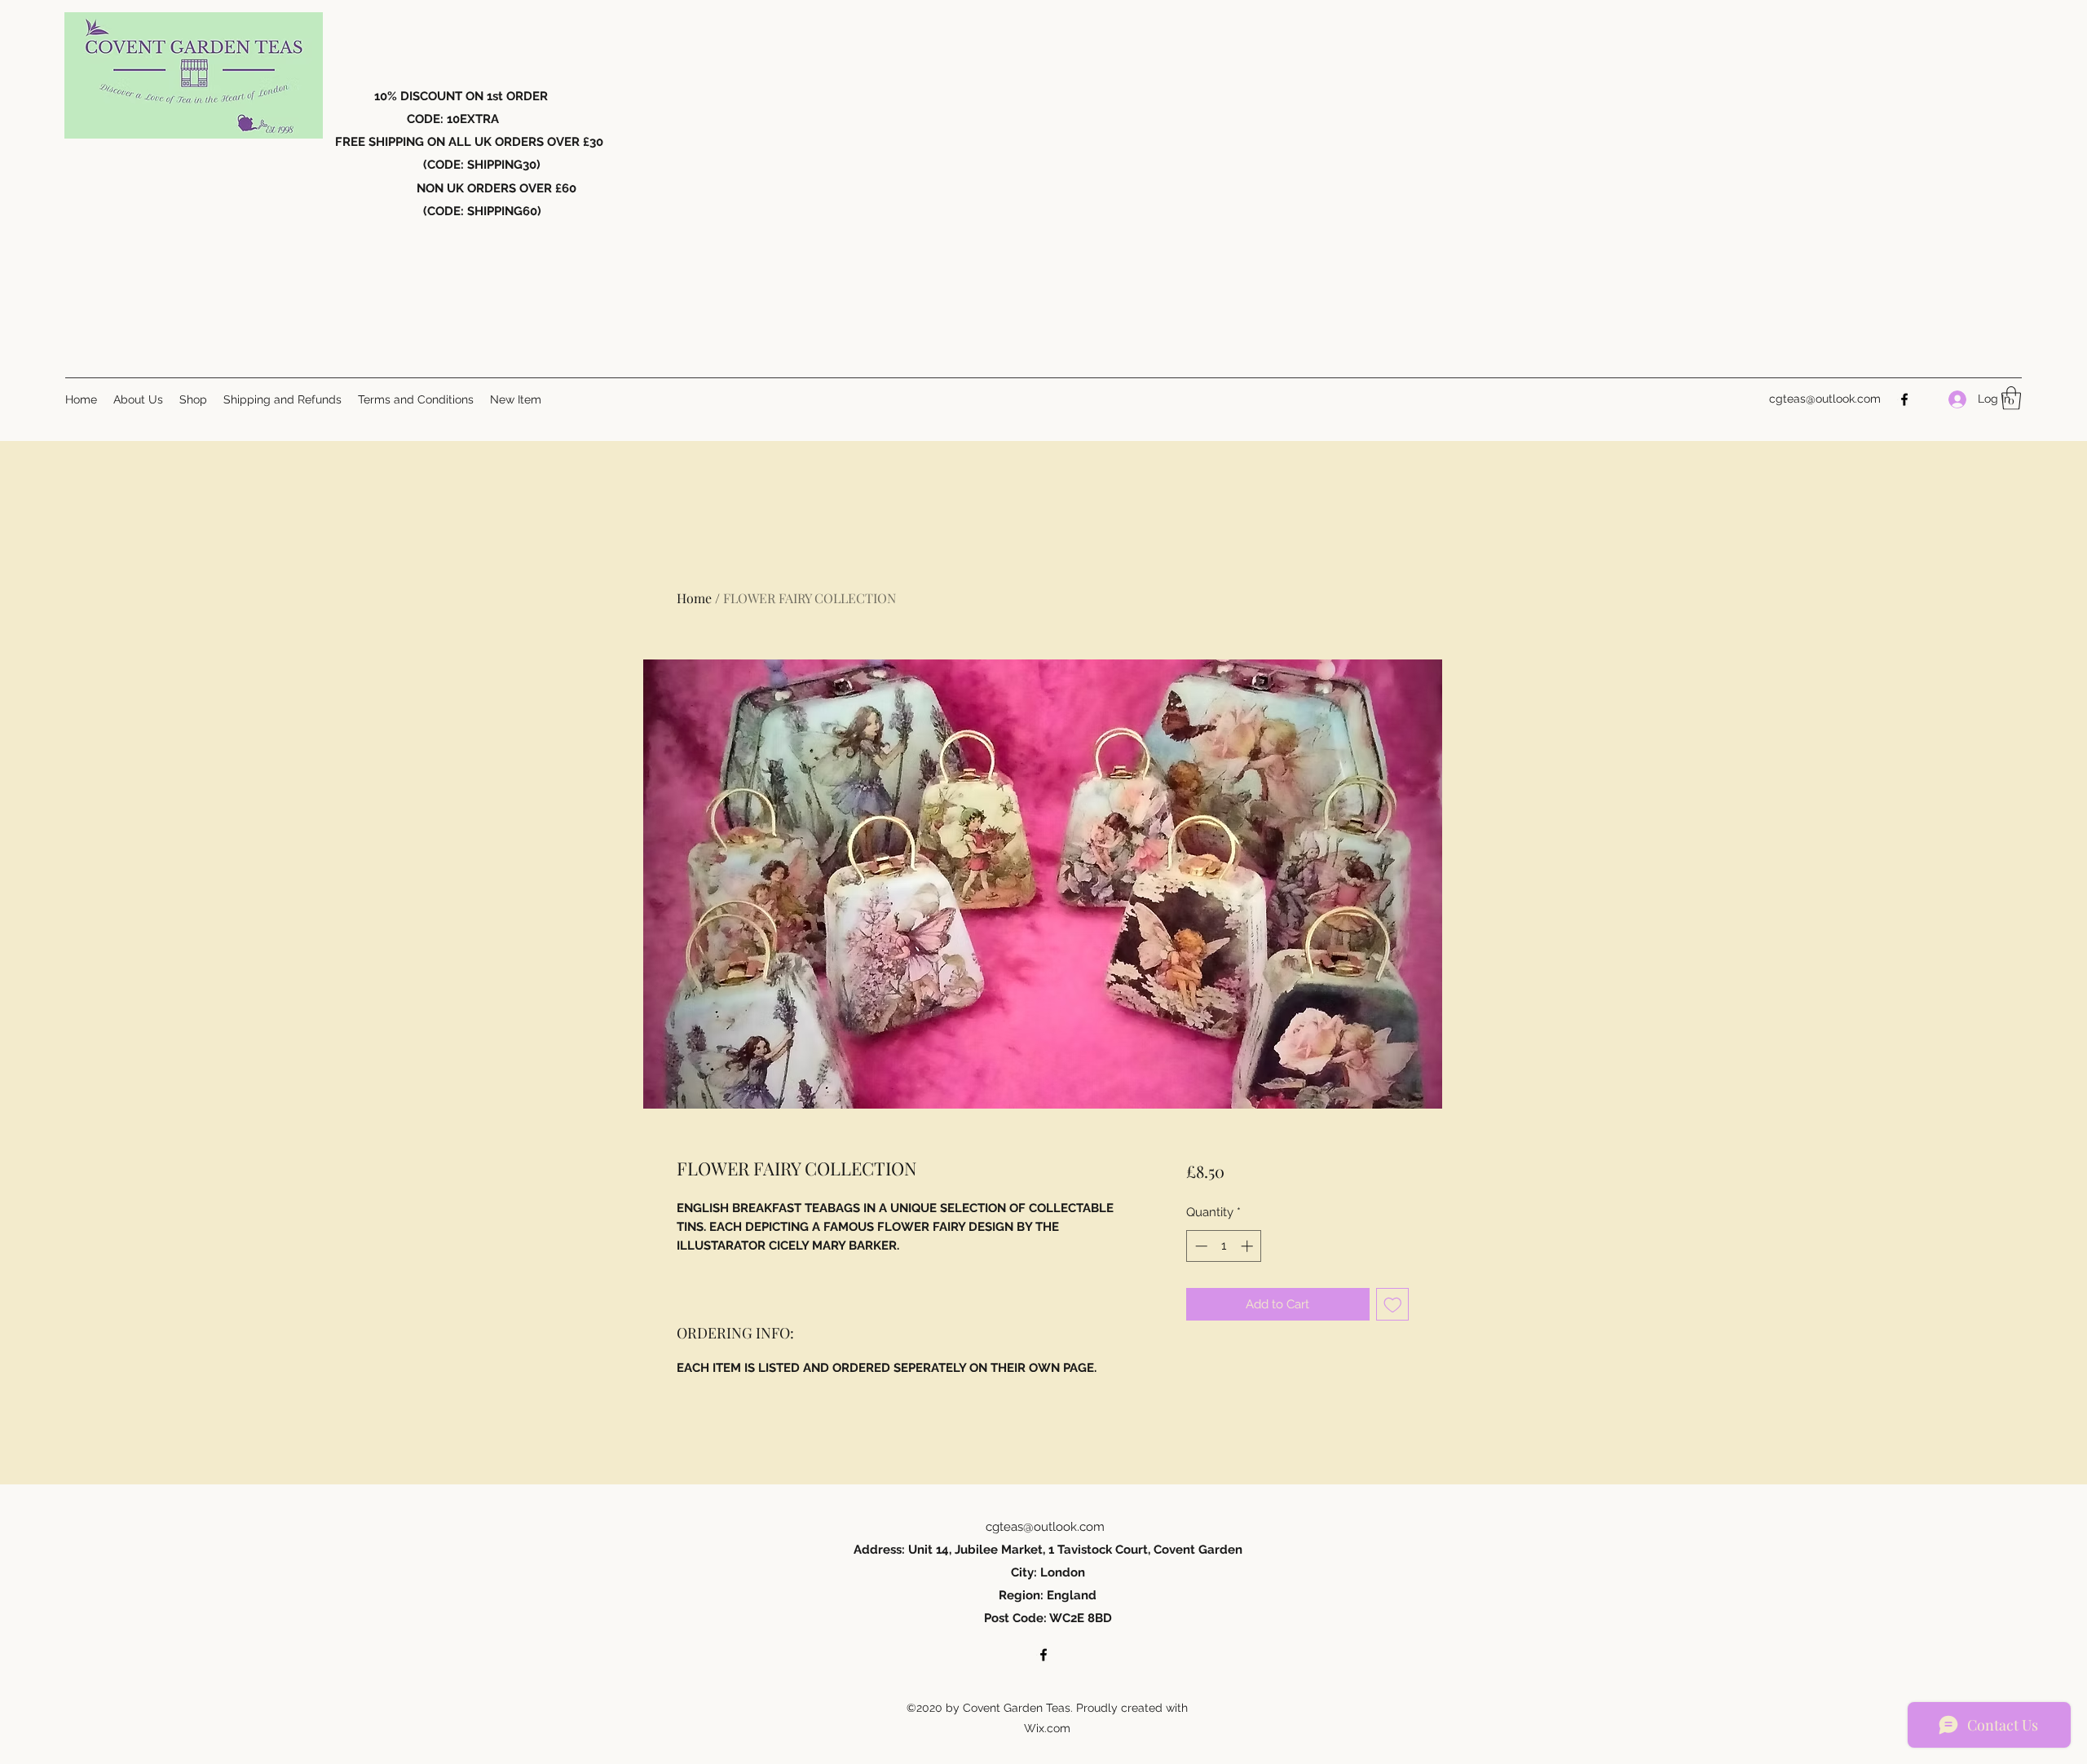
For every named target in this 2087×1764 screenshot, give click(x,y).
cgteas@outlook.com (1825, 399)
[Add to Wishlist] (1393, 1305)
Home (694, 598)
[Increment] (1249, 1246)
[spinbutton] (1224, 1246)
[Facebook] (1904, 399)
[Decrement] (1200, 1246)
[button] (2011, 398)
